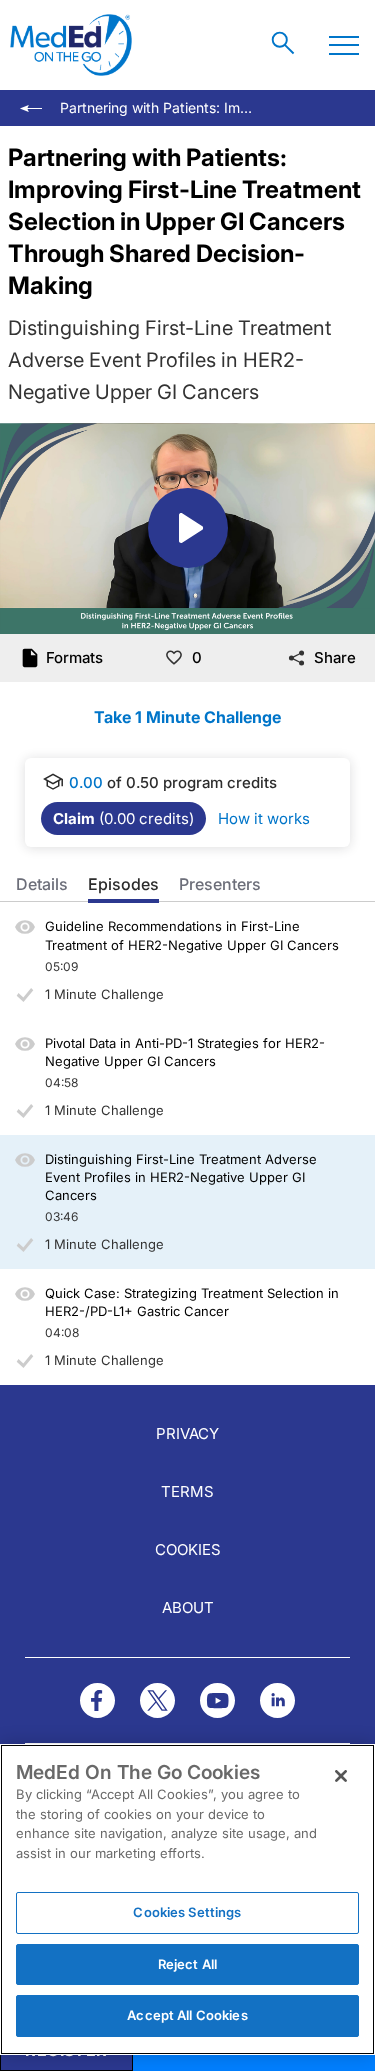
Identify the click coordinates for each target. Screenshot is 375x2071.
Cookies (188, 1549)
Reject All (187, 1964)
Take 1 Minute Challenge (187, 717)
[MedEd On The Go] (71, 45)
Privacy (187, 1433)
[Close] (341, 1776)
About (188, 1607)
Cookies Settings (187, 1912)
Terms (187, 1491)
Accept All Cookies (187, 2015)
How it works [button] (264, 818)
